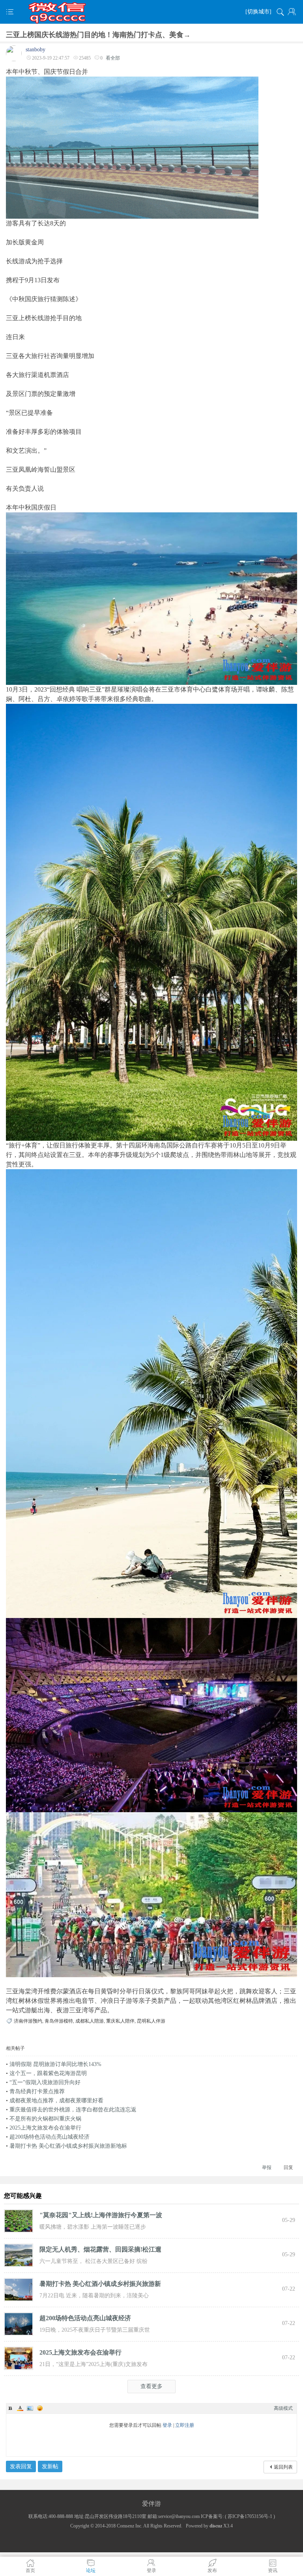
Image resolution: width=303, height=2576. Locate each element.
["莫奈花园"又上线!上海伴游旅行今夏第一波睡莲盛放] (19, 2220)
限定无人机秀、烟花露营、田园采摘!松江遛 (100, 2249)
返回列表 (283, 2467)
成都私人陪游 (90, 2021)
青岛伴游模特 (59, 2021)
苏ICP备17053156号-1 (250, 2516)
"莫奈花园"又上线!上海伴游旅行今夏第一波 (101, 2215)
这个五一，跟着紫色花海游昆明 (48, 2073)
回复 (288, 2167)
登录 (167, 2425)
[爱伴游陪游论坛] (151, 12)
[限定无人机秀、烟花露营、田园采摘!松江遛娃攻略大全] (19, 2255)
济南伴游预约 (28, 2021)
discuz (216, 2526)
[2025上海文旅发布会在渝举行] (19, 2358)
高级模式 (283, 2408)
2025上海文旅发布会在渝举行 (45, 2128)
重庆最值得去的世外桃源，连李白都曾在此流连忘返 (73, 2110)
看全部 (113, 58)
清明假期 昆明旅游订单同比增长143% (55, 2064)
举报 (267, 2167)
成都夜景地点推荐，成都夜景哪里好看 (56, 2101)
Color (20, 2408)
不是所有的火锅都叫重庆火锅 (45, 2119)
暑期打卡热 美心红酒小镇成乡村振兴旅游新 (100, 2284)
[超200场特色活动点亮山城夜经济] (19, 2323)
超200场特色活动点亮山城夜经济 (50, 2137)
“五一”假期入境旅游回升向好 (45, 2082)
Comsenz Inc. (130, 2526)
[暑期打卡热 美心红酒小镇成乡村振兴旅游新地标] (19, 2289)
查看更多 (151, 2386)
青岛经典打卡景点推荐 (37, 2091)
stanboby (36, 50)
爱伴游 (151, 2504)
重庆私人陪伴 (120, 2021)
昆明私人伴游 (151, 2021)
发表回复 (21, 2466)
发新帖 (50, 2466)
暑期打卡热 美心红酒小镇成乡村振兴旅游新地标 (68, 2146)
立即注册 (185, 2425)
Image (30, 2408)
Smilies (40, 2408)
